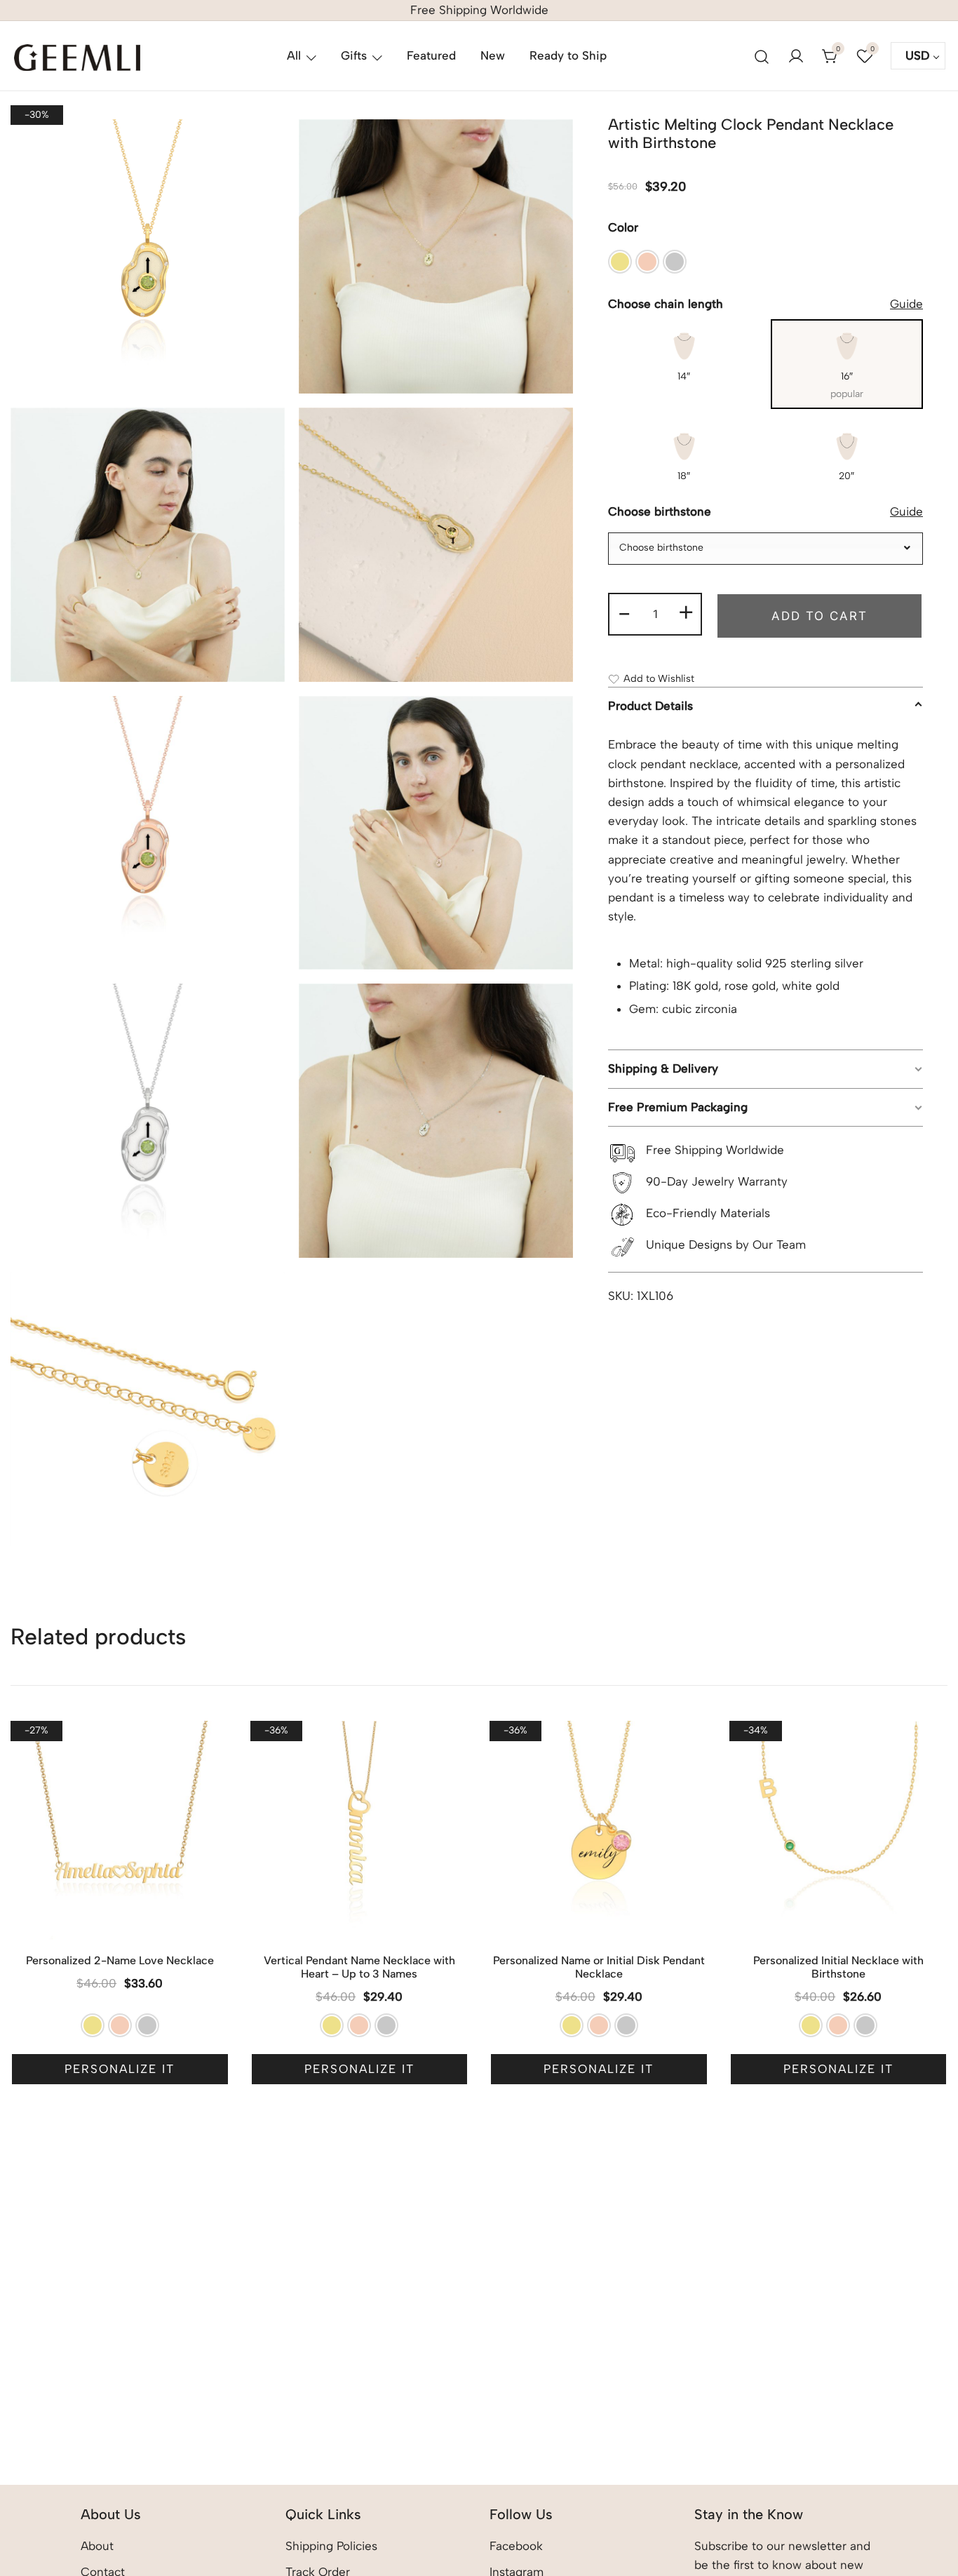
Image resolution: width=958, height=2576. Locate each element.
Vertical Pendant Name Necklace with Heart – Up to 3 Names (359, 1967)
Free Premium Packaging (678, 1107)
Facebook (516, 2546)
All (294, 55)
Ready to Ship (568, 55)
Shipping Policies (331, 2546)
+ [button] (686, 612)
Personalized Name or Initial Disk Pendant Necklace (599, 1967)
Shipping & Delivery (663, 1069)
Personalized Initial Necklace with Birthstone (838, 1967)
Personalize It (120, 2069)
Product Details (650, 706)
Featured (431, 55)
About (97, 2546)
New (493, 55)
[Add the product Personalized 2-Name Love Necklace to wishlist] (217, 1744)
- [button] (624, 612)
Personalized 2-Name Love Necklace (120, 1960)
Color (623, 228)
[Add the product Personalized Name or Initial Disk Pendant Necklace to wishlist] (696, 1744)
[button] (620, 262)
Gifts (354, 55)
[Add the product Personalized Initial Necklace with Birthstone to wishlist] (935, 1744)
